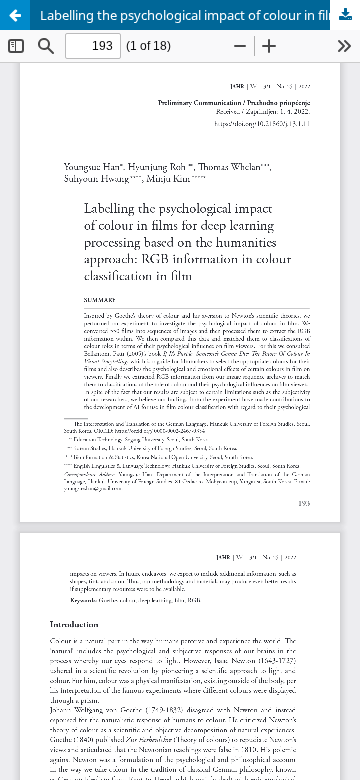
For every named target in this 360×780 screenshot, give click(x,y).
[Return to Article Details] (15, 15)
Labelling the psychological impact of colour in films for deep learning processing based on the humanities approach (200, 15)
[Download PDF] (345, 15)
